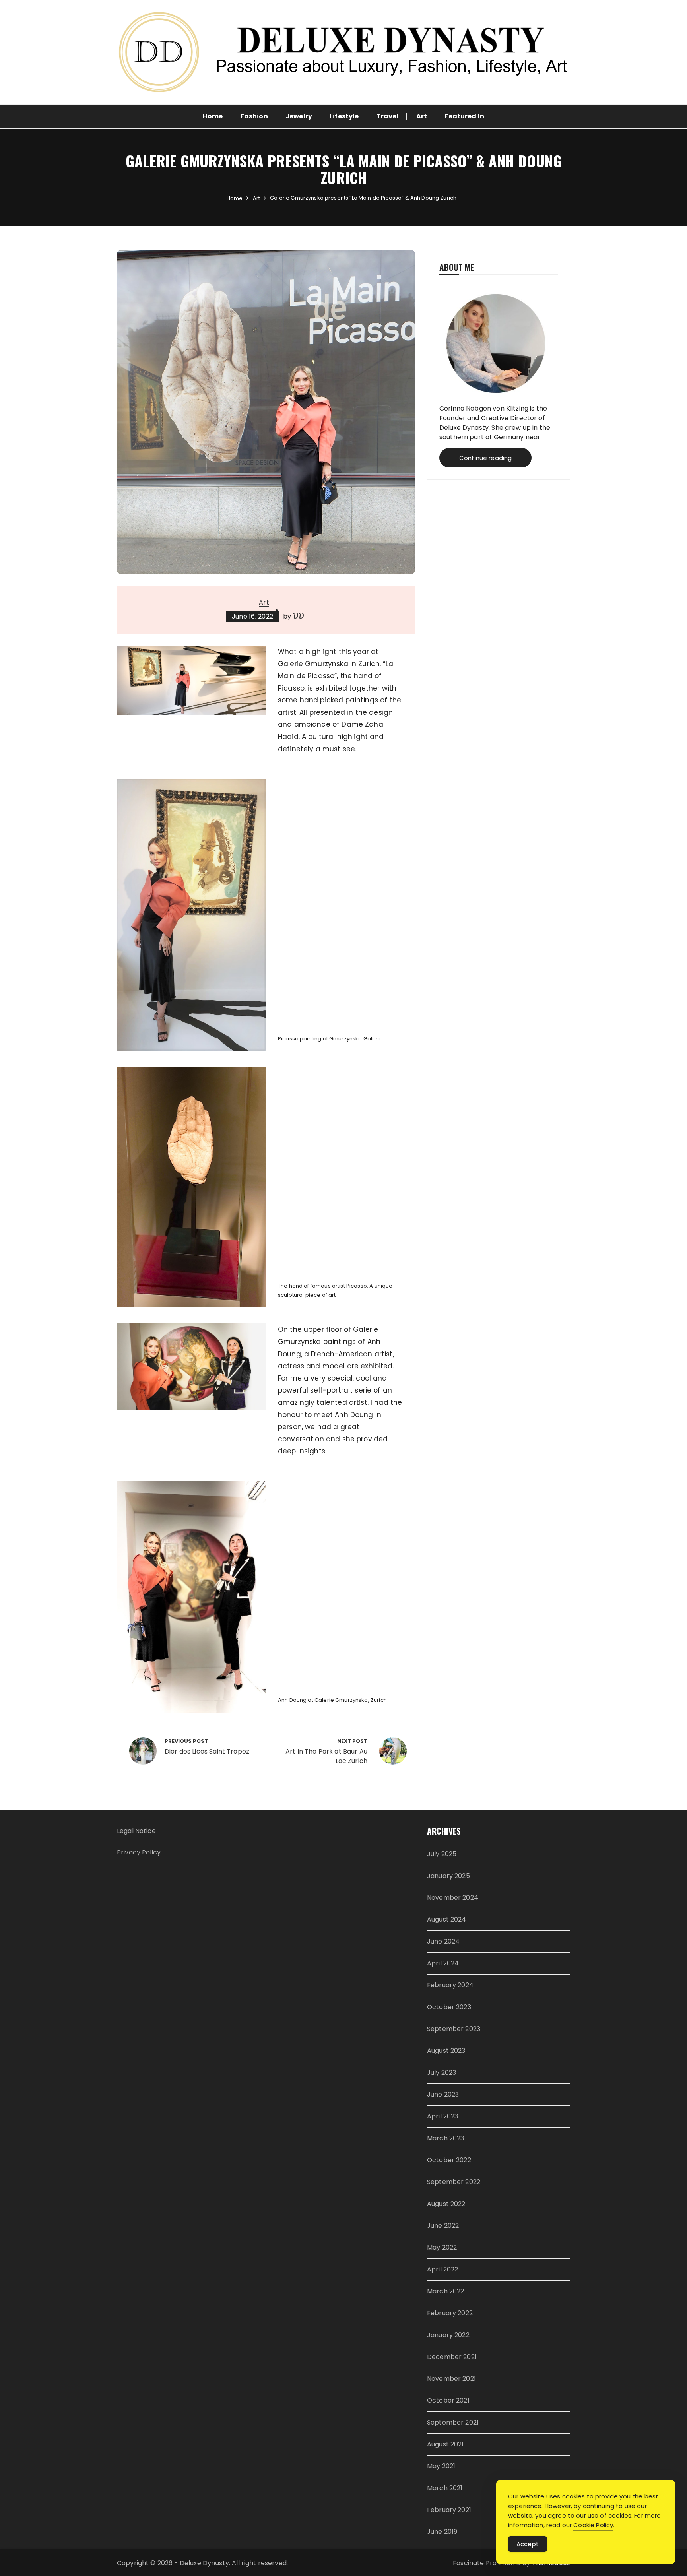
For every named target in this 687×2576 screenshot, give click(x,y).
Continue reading (485, 458)
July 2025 (442, 1854)
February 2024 (450, 1985)
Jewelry (299, 116)
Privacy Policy (139, 1852)
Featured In (464, 116)
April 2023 (443, 2116)
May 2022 (442, 2247)
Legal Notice (136, 1831)
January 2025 (448, 1876)
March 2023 (446, 2138)
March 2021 (445, 2488)
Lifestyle (344, 116)
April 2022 (443, 2269)
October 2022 (449, 2160)
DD (299, 616)
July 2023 (442, 2073)
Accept (528, 2544)
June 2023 (443, 2094)
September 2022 (454, 2182)
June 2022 (443, 2226)
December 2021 (452, 2357)
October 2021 (448, 2400)
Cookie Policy (593, 2525)
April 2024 (443, 1963)
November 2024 (453, 1898)
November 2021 (451, 2379)
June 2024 (443, 1941)
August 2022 (446, 2204)
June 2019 (442, 2532)
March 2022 (446, 2291)
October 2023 (449, 2007)
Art (422, 116)
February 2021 (449, 2510)
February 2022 (450, 2313)
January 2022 (448, 2335)
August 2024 (447, 1919)
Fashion (254, 116)
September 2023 (454, 2029)
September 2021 (453, 2422)
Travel (388, 116)
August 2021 (445, 2444)
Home (213, 116)
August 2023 (446, 2051)
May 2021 (441, 2466)
